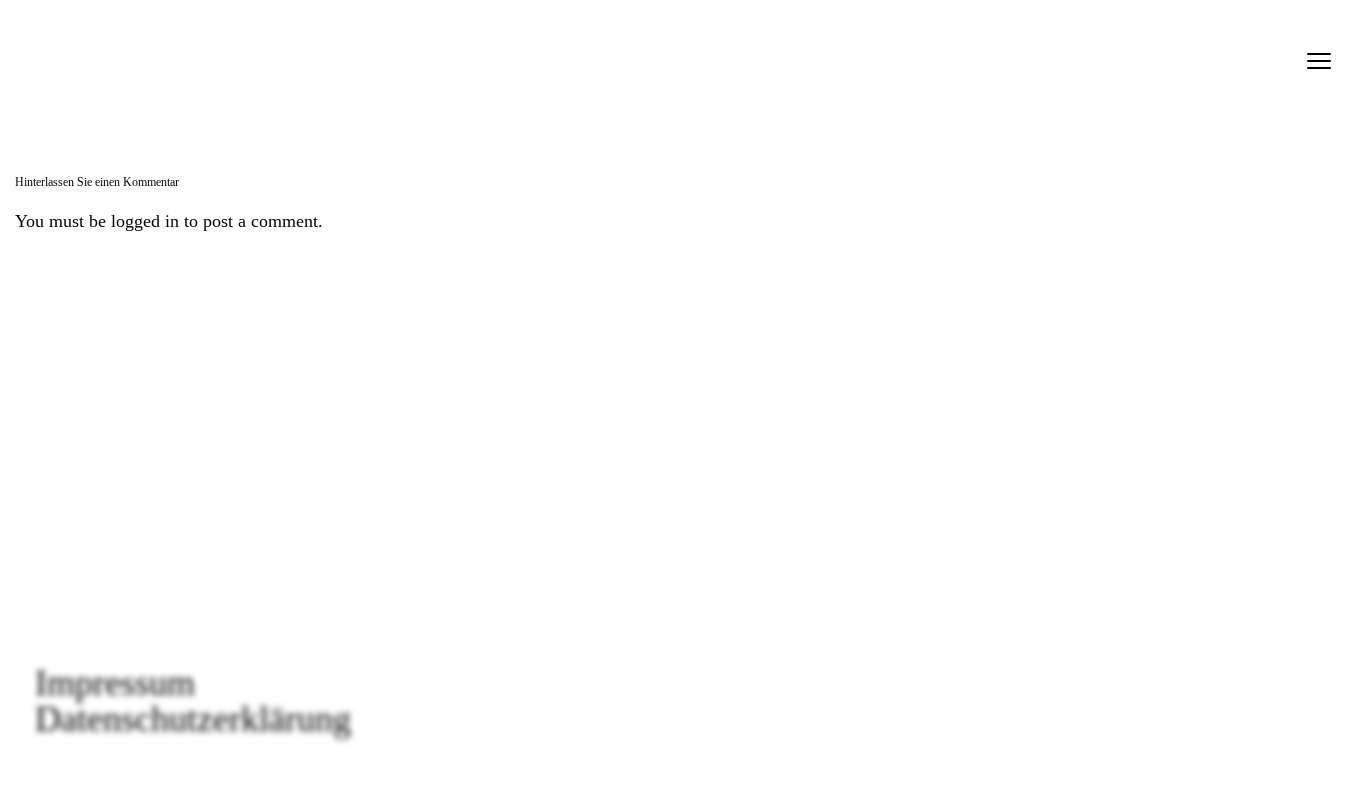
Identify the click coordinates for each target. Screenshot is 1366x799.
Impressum (115, 683)
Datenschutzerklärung (193, 719)
